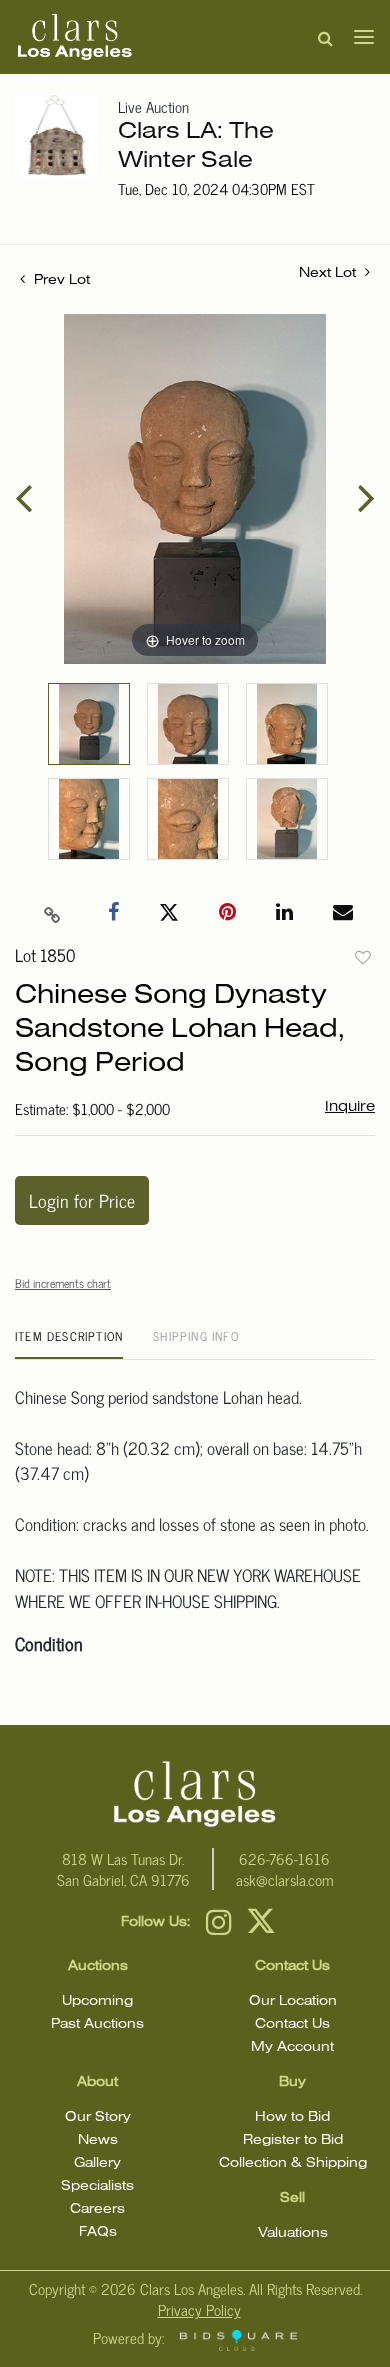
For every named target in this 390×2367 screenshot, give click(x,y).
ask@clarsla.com (285, 1879)
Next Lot (329, 273)
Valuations (293, 2233)
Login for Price (82, 1200)
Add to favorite (363, 957)
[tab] (69, 1343)
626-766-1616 (284, 1858)
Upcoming (97, 2001)
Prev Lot (60, 280)
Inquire (350, 1107)
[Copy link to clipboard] (53, 913)
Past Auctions (97, 2024)
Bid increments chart (63, 1283)
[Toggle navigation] (358, 37)
